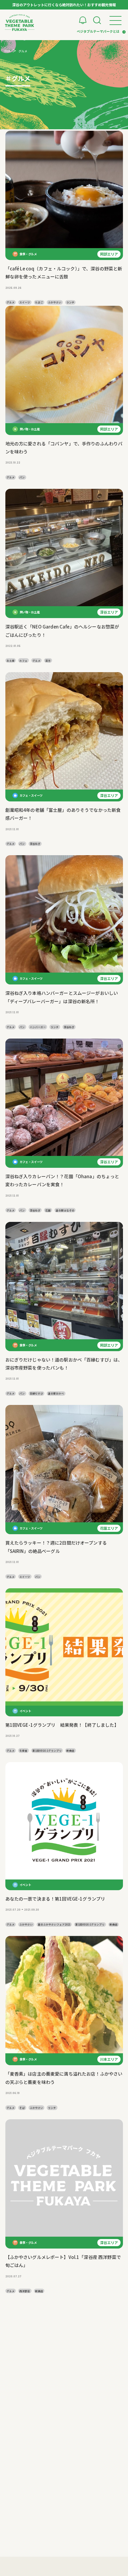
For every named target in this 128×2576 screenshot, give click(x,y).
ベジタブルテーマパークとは (98, 31)
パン (22, 477)
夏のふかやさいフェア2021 (54, 1924)
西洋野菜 (25, 2291)
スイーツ (25, 302)
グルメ (11, 302)
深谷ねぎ (35, 844)
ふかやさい (55, 302)
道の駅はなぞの (65, 1210)
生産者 (23, 1751)
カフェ (23, 661)
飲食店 (70, 1751)
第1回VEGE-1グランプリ (47, 1751)
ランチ (70, 302)
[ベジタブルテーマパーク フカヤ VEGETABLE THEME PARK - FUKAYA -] (20, 23)
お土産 (11, 661)
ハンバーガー (38, 1027)
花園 (48, 1210)
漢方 (48, 661)
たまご (39, 302)
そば (22, 2108)
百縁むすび (36, 1393)
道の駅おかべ (56, 1393)
